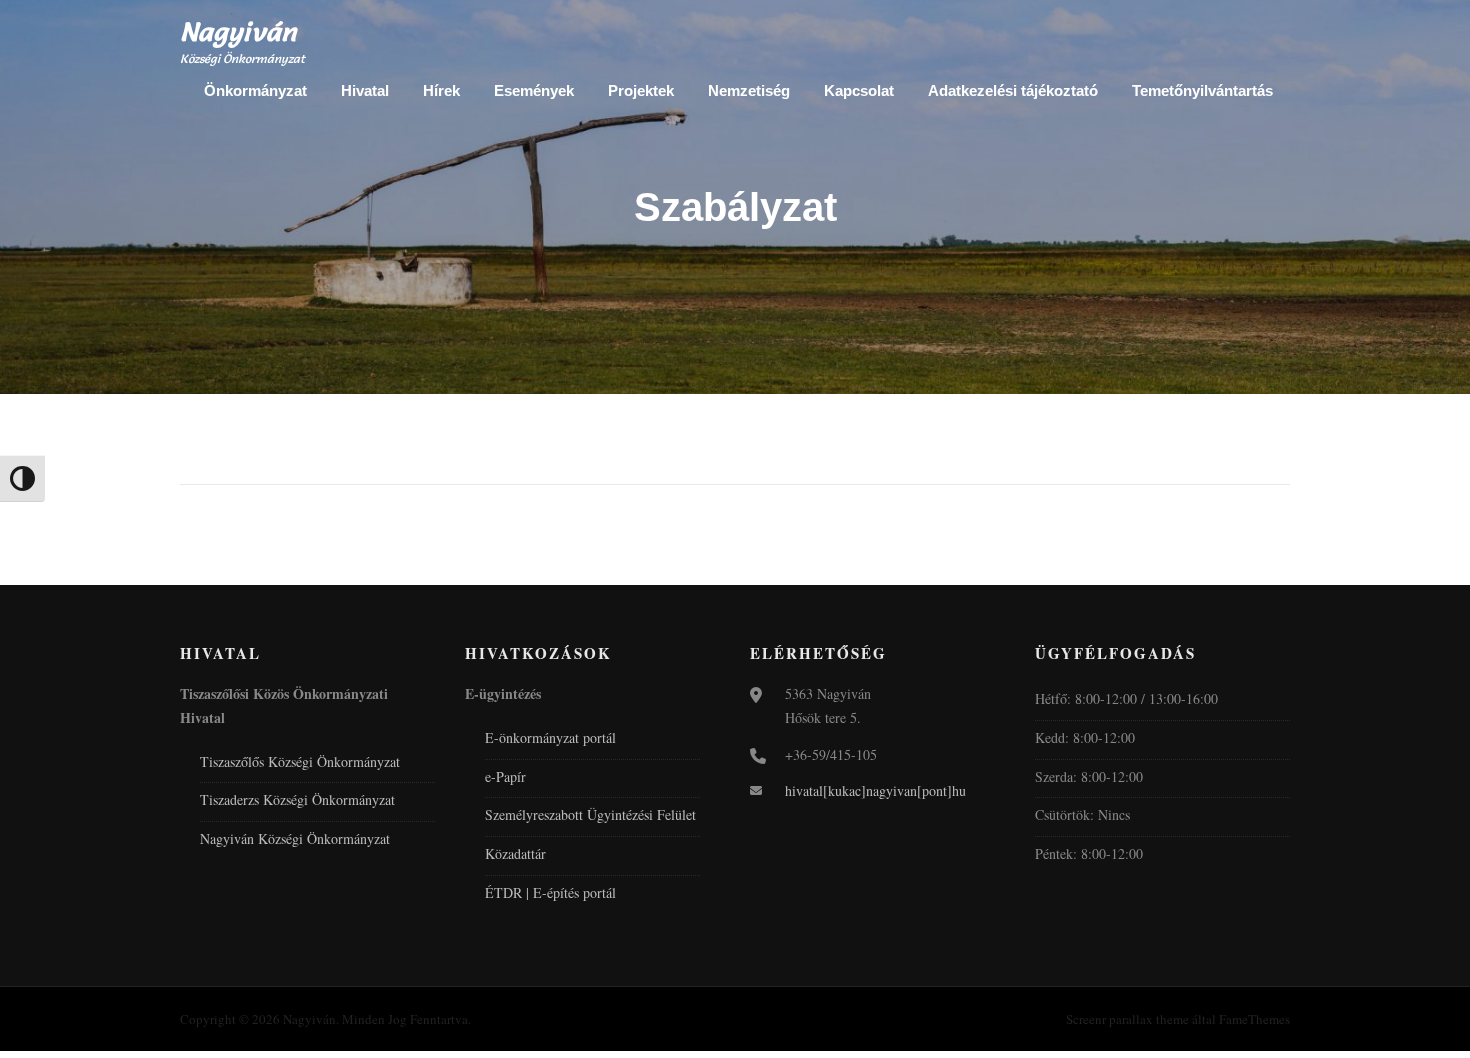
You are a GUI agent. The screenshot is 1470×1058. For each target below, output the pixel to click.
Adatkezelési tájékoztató (1013, 90)
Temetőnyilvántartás (1202, 90)
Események (534, 90)
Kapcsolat (859, 90)
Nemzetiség (749, 90)
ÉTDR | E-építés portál (550, 892)
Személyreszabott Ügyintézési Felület (590, 814)
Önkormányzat (255, 90)
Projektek (641, 90)
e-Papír (505, 776)
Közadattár (515, 853)
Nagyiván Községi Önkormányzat (295, 838)
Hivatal (365, 90)
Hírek (441, 90)
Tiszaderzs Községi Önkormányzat (297, 799)
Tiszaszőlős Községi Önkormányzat (300, 761)
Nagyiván (238, 32)
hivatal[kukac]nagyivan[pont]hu (875, 790)
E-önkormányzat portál (550, 737)
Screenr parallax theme (1127, 1019)
